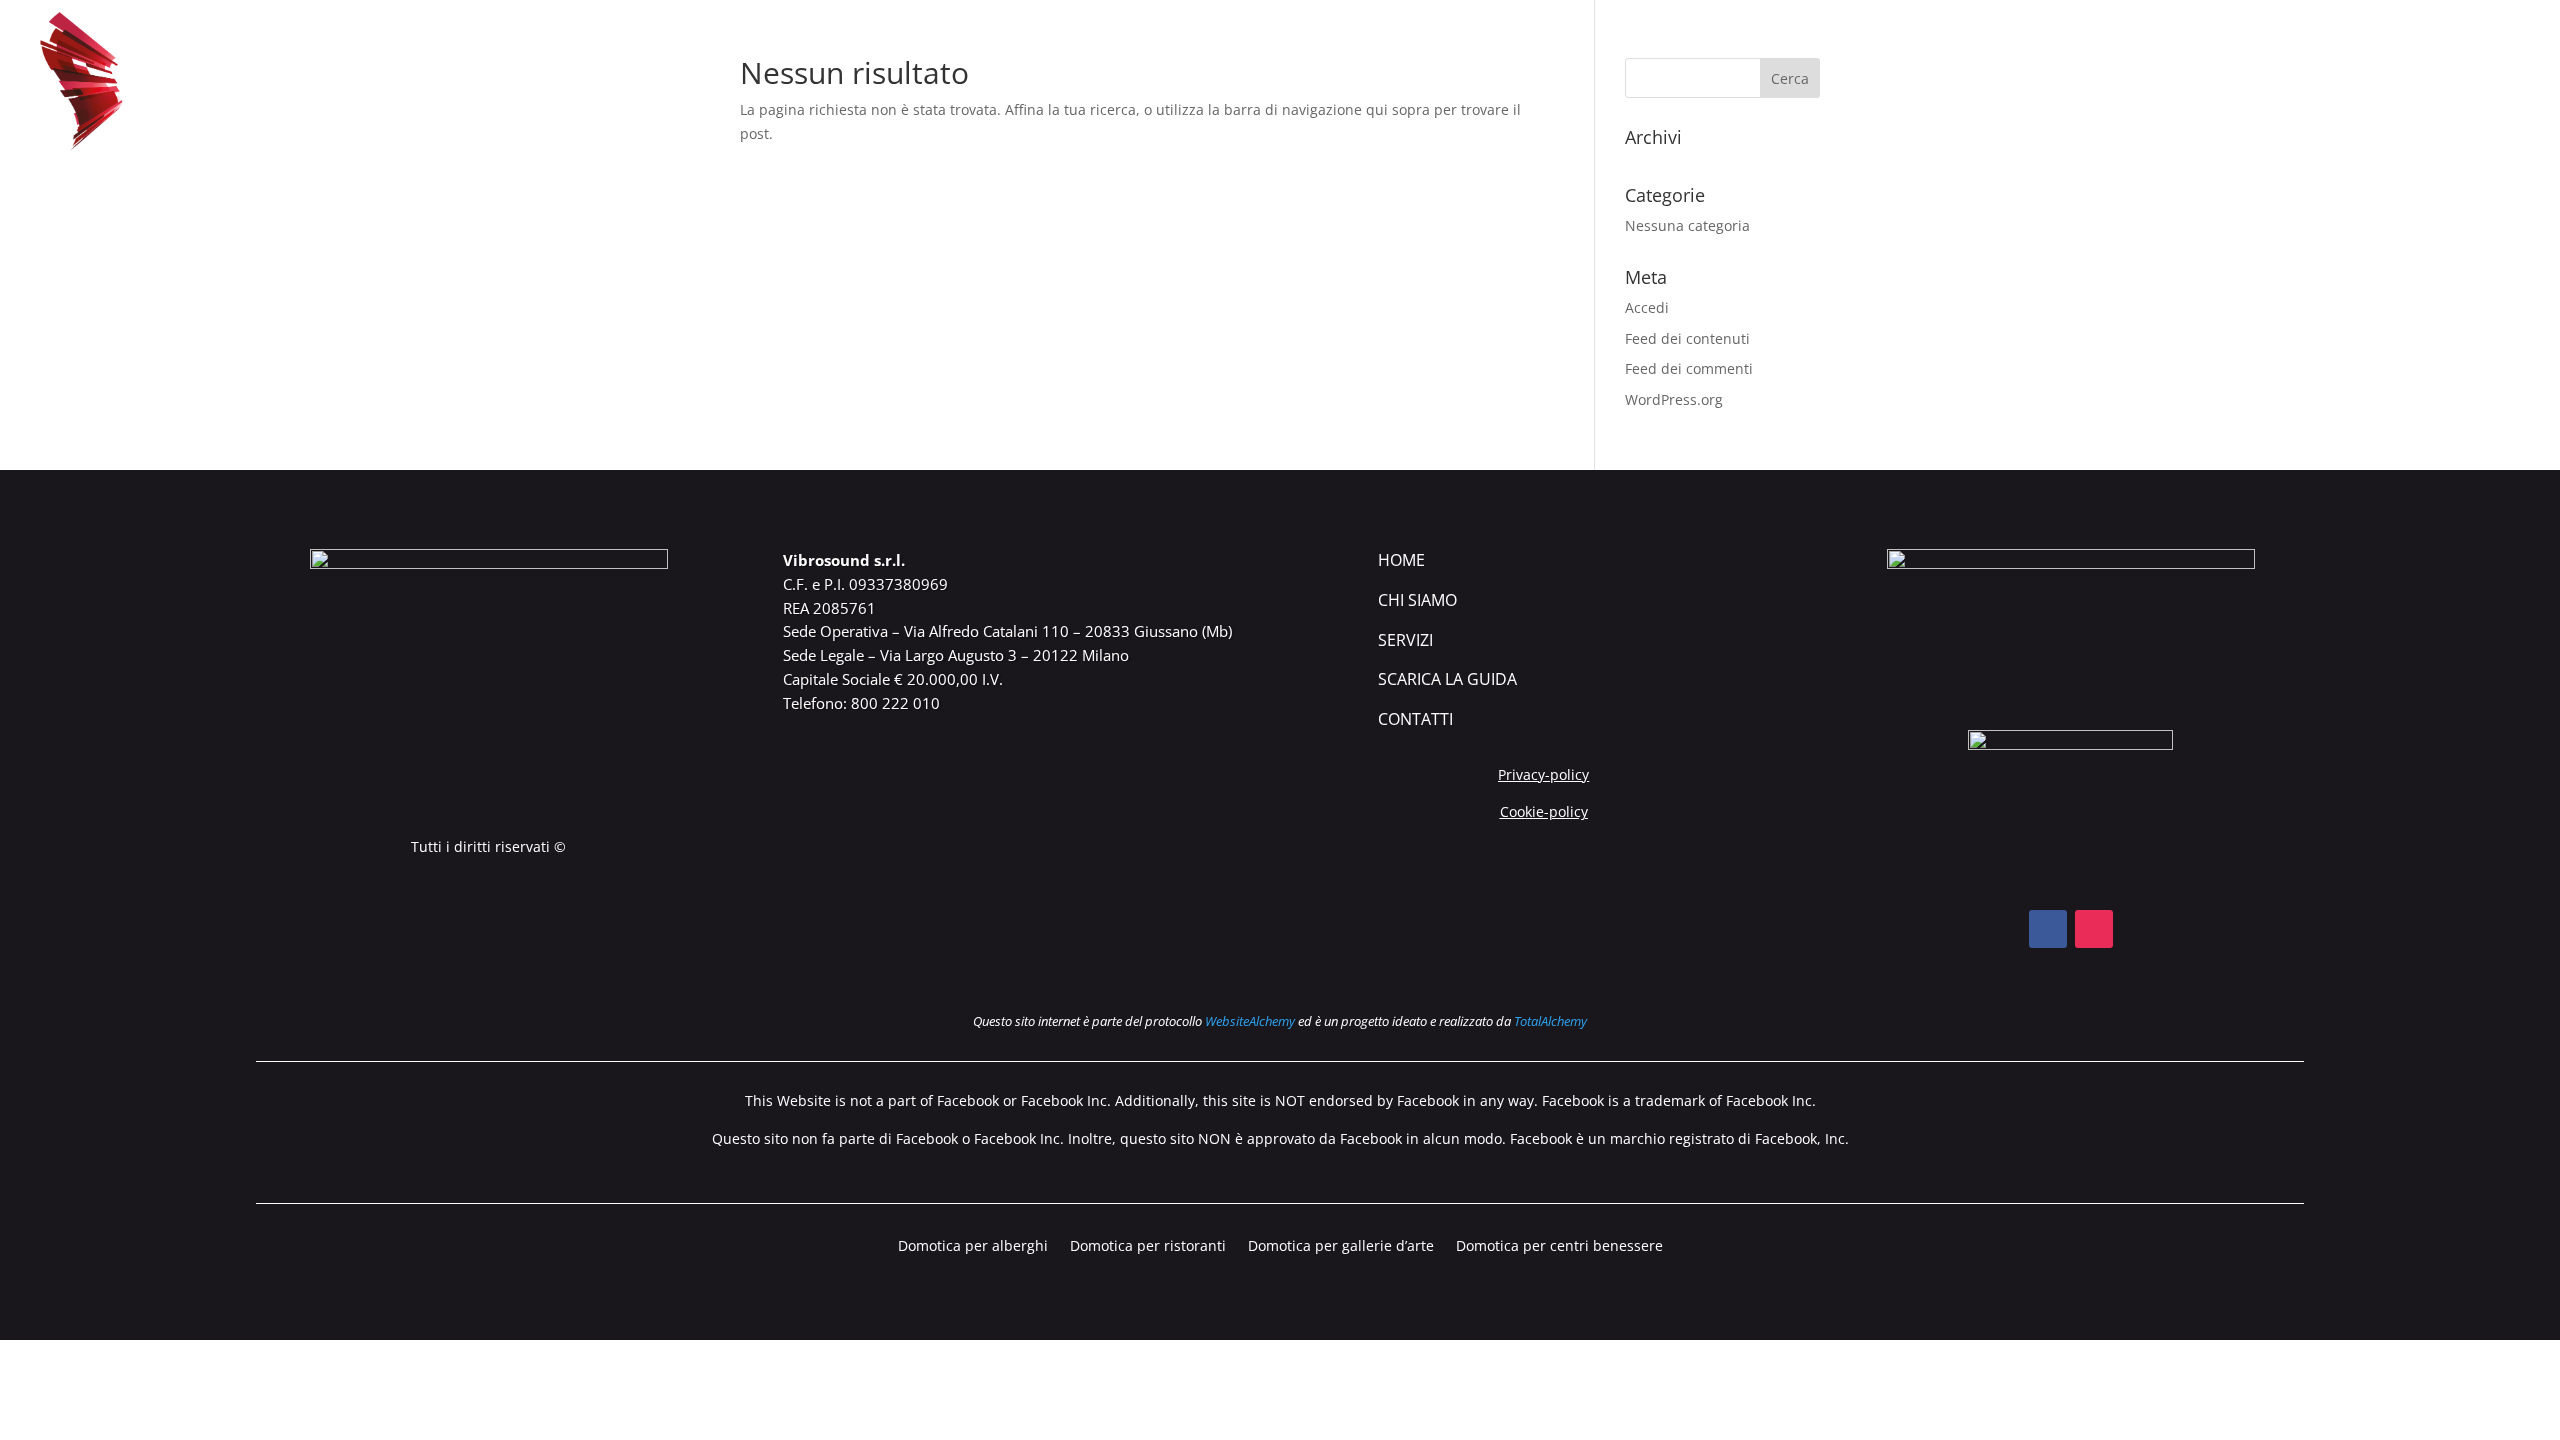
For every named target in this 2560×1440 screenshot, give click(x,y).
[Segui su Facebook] (2048, 929)
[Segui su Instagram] (2094, 929)
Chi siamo (2115, 83)
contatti (1415, 719)
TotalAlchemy (1550, 1021)
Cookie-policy (1544, 811)
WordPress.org (1674, 399)
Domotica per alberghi (973, 1247)
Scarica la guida (2357, 83)
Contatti (2491, 83)
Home (1401, 560)
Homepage (2007, 83)
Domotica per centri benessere (1559, 1247)
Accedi (1647, 307)
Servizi (1405, 640)
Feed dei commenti (1689, 368)
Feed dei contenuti (1687, 338)
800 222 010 (895, 703)
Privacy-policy (1543, 774)
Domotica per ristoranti (1148, 1247)
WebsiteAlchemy (1250, 1021)
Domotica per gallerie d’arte (1341, 1247)
